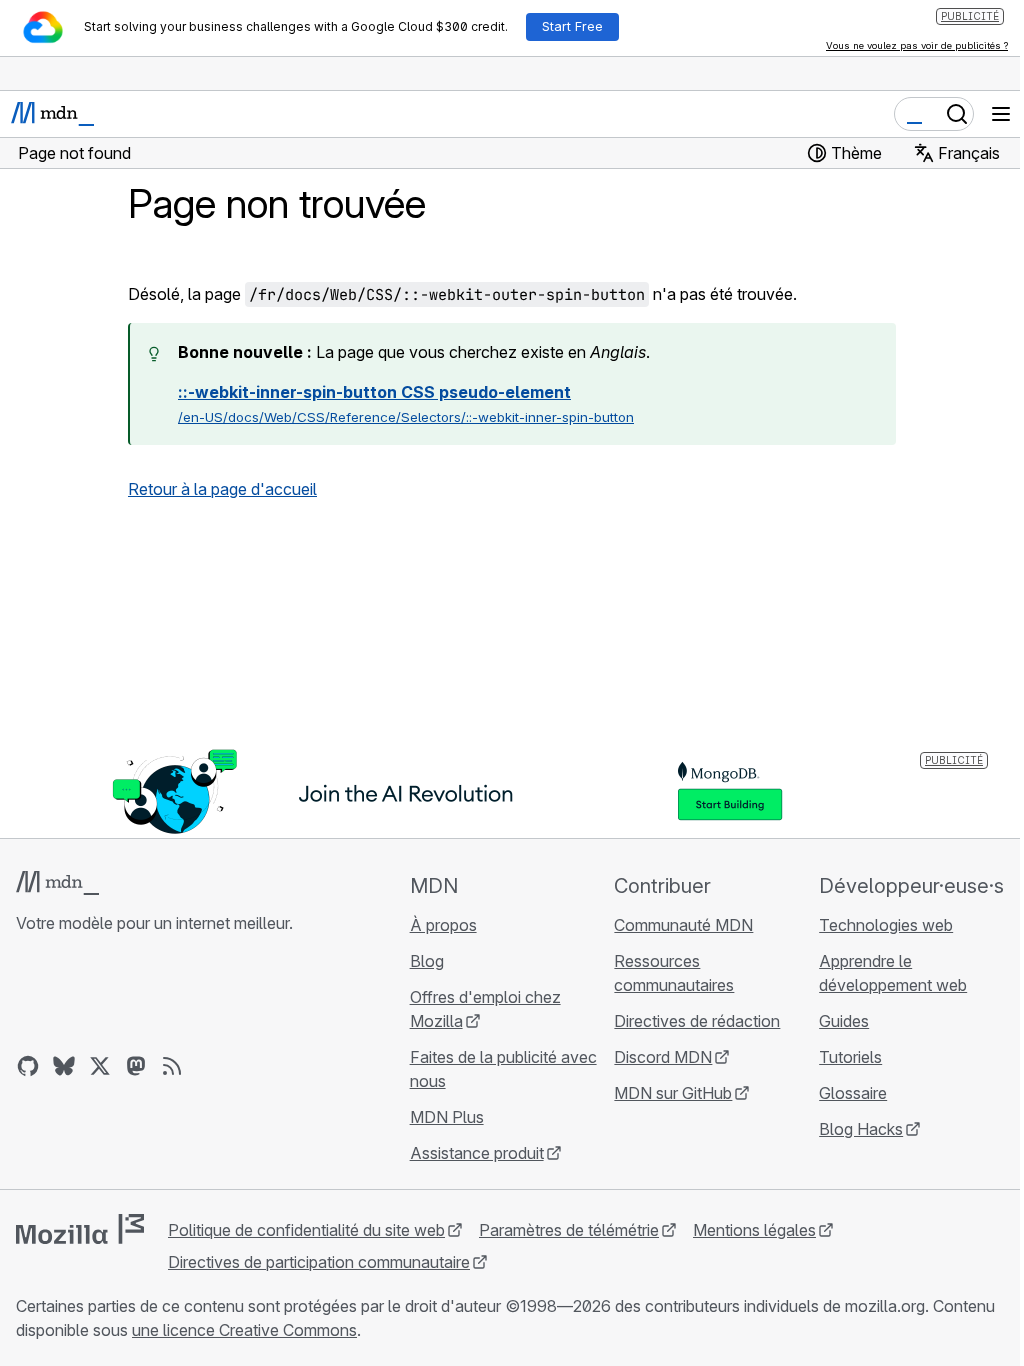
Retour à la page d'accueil (222, 489)
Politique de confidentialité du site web (306, 1230)
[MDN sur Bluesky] (64, 1066)
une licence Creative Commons (244, 1330)
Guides (844, 1021)
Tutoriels (850, 1057)
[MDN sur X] (100, 1066)
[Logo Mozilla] (80, 1229)
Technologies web (886, 925)
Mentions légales (754, 1230)
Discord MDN (663, 1057)
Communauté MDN (683, 925)
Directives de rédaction (697, 1021)
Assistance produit (477, 1153)
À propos (443, 925)
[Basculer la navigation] (1001, 114)
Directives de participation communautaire (319, 1262)
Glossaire (853, 1093)
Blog (427, 961)
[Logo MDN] (57, 883)
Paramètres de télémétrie (569, 1230)
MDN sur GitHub (673, 1093)
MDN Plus (447, 1117)
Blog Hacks (861, 1129)
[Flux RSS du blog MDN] (172, 1066)
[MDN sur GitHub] (28, 1066)
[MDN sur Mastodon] (136, 1066)
